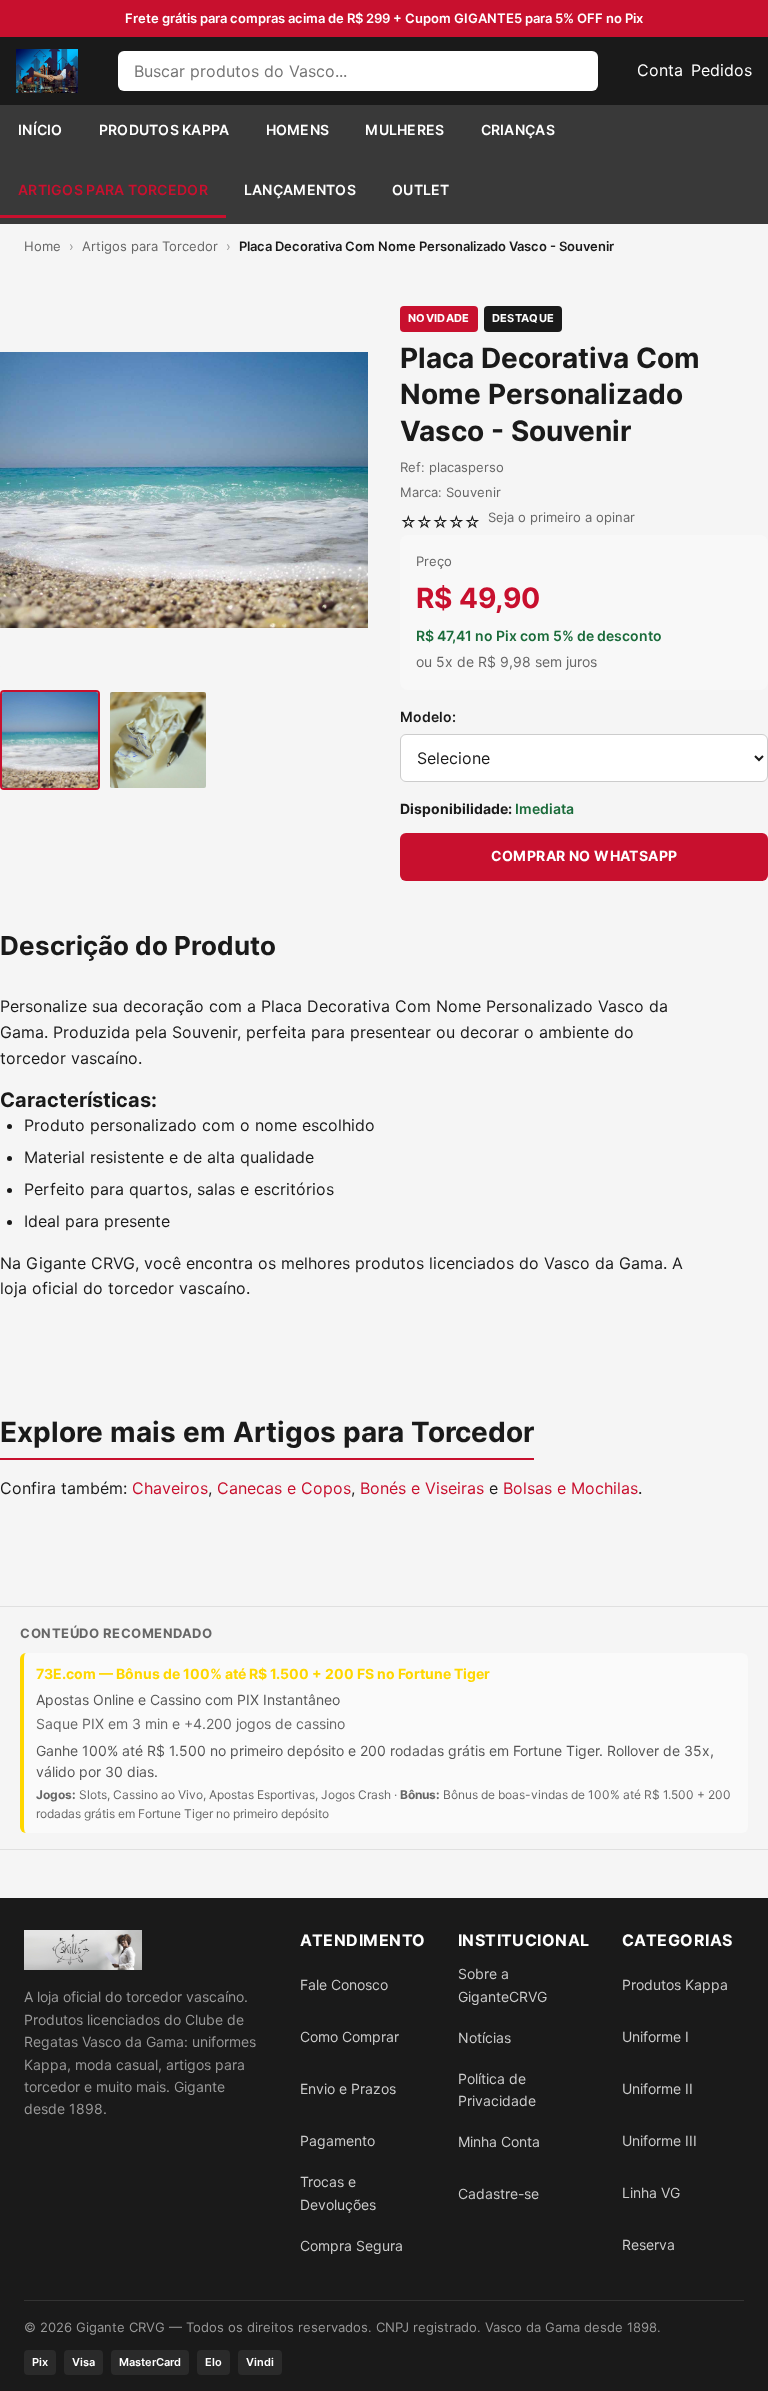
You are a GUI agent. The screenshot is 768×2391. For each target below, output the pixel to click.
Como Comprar (349, 2036)
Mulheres (404, 129)
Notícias (484, 2037)
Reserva (648, 2244)
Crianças (518, 129)
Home (42, 246)
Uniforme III (659, 2140)
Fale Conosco (344, 1984)
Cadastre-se (498, 2193)
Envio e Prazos (348, 2088)
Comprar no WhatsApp (584, 855)
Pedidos (721, 70)
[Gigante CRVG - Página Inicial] (47, 71)
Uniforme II (657, 2088)
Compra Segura (351, 2245)
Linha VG (651, 2192)
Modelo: (428, 716)
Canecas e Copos (284, 1488)
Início (40, 129)
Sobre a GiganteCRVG (502, 1984)
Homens (298, 129)
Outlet (421, 189)
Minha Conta (499, 2141)
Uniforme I (655, 2036)
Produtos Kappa (164, 129)
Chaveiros (170, 1488)
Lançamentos (300, 189)
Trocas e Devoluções (338, 2192)
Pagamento (337, 2140)
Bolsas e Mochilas (570, 1488)
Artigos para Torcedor (113, 189)
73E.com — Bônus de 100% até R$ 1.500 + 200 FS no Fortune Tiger (263, 1673)
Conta (660, 70)
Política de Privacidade (497, 2089)
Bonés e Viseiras (422, 1488)
